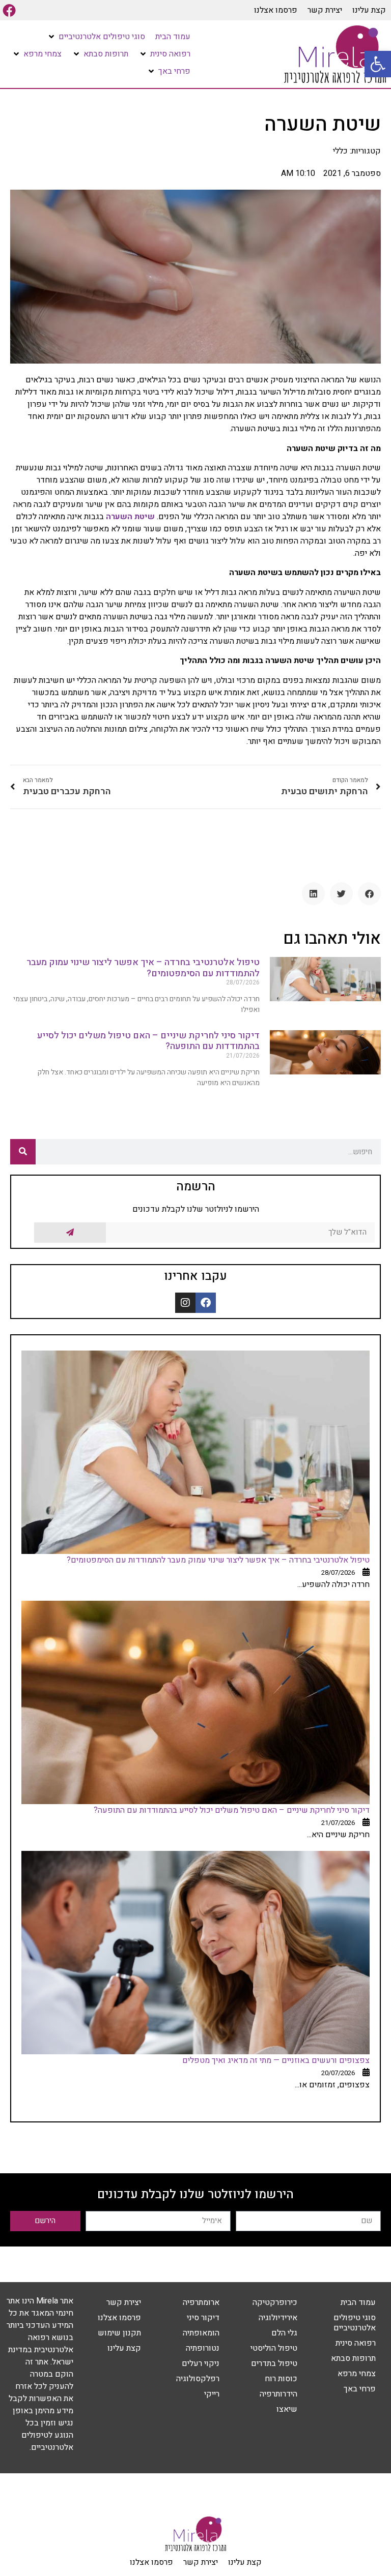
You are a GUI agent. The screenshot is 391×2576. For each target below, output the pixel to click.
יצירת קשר (325, 10)
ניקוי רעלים (201, 2363)
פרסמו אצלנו (276, 10)
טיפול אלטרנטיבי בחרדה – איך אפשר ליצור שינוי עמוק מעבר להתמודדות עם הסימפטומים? (143, 968)
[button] (378, 64)
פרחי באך (360, 2389)
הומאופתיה (201, 2333)
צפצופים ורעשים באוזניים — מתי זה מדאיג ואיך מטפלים (276, 2060)
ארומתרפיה (201, 2302)
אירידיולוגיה (278, 2318)
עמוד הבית (358, 2302)
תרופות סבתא (353, 2358)
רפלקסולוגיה (198, 2379)
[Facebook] (9, 10)
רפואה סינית (356, 2343)
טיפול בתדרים (274, 2363)
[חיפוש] (23, 1152)
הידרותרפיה (278, 2394)
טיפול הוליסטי (274, 2348)
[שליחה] (70, 1233)
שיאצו (287, 2409)
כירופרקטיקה (275, 2302)
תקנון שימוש (119, 2333)
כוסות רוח (281, 2379)
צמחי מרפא (357, 2374)
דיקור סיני (203, 2318)
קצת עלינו (369, 10)
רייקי (212, 2394)
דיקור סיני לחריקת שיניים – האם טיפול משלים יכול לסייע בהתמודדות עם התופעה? (148, 1041)
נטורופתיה (203, 2348)
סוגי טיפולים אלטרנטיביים (355, 2323)
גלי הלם (284, 2333)
